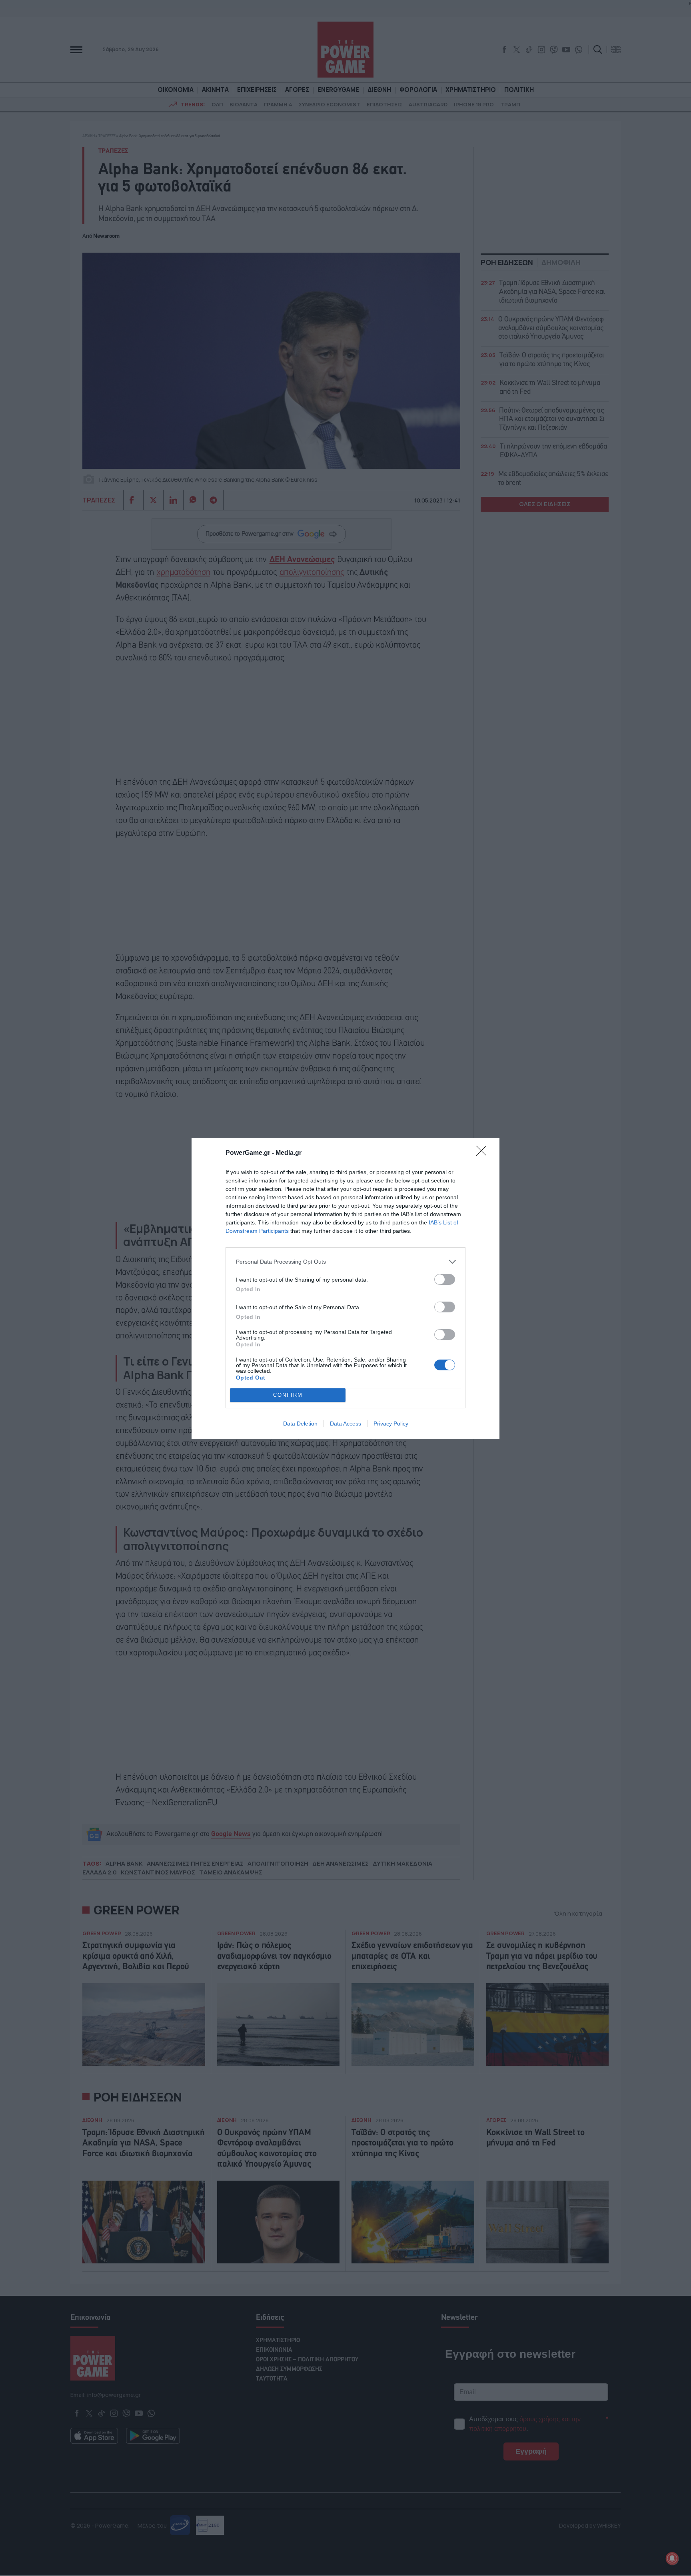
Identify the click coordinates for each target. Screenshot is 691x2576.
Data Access (345, 1424)
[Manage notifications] (672, 2558)
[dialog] (345, 1288)
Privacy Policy (391, 1424)
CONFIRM (288, 1395)
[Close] (484, 1153)
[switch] (445, 1279)
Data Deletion (300, 1424)
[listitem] (345, 1262)
